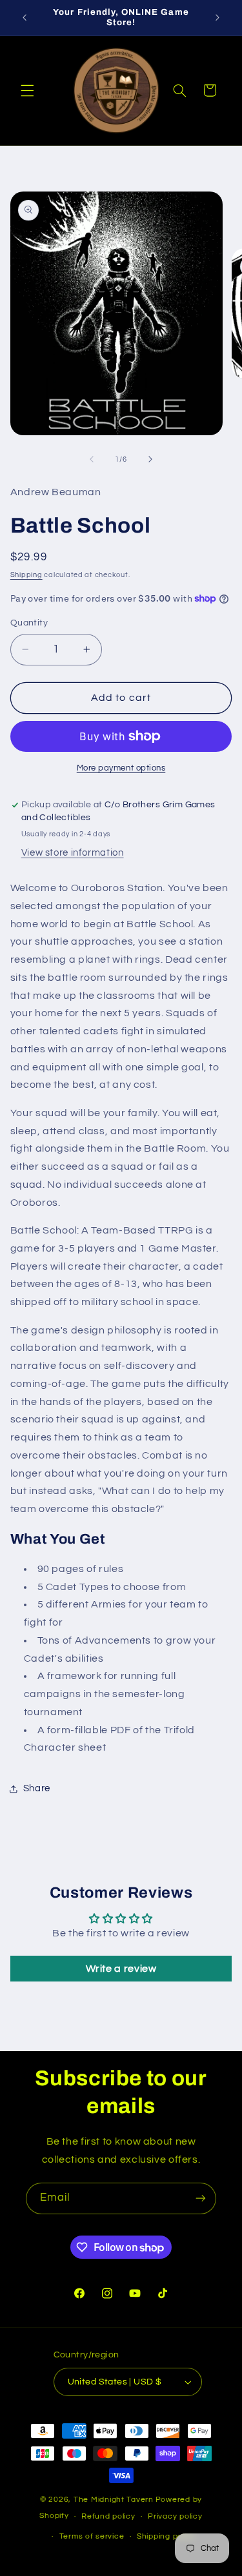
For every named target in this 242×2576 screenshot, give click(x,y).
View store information (73, 853)
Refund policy (108, 2516)
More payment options (121, 768)
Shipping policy (166, 2536)
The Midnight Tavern (114, 2500)
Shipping (26, 575)
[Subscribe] (201, 2198)
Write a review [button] (121, 1969)
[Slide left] (92, 459)
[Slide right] (150, 459)
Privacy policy (175, 2516)
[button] (27, 90)
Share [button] (37, 1788)
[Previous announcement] (25, 17)
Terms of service (92, 2536)
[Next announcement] (217, 17)
